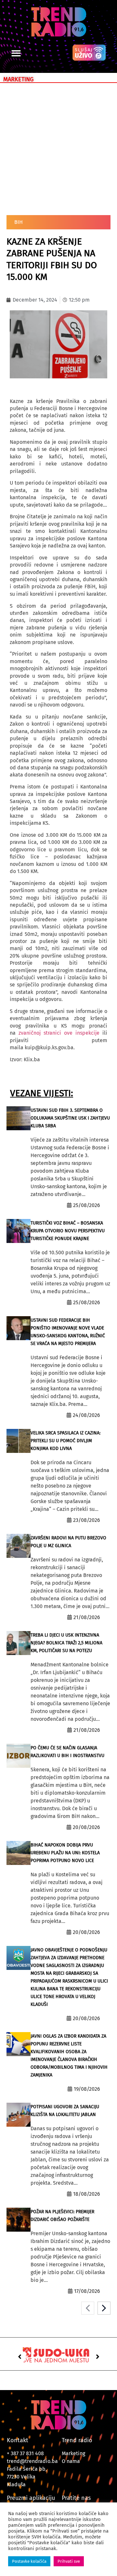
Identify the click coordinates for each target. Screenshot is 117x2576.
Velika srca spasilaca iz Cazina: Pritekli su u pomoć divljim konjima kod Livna (65, 1441)
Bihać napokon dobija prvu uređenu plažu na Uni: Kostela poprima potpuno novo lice (65, 1853)
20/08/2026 (86, 1827)
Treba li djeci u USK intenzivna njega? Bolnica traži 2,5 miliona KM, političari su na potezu (66, 1643)
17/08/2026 (87, 2291)
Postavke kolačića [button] (29, 2561)
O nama (71, 2461)
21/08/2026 (87, 1617)
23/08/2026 (87, 1520)
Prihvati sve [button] (69, 2561)
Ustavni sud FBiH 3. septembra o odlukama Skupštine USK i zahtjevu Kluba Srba (70, 1118)
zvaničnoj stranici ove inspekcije (59, 1033)
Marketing (73, 2453)
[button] (16, 53)
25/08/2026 (87, 1205)
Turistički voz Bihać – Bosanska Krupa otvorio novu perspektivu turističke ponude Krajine (68, 1231)
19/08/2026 (87, 2089)
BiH (19, 222)
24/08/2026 (86, 1415)
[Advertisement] (58, 148)
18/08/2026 (87, 2194)
